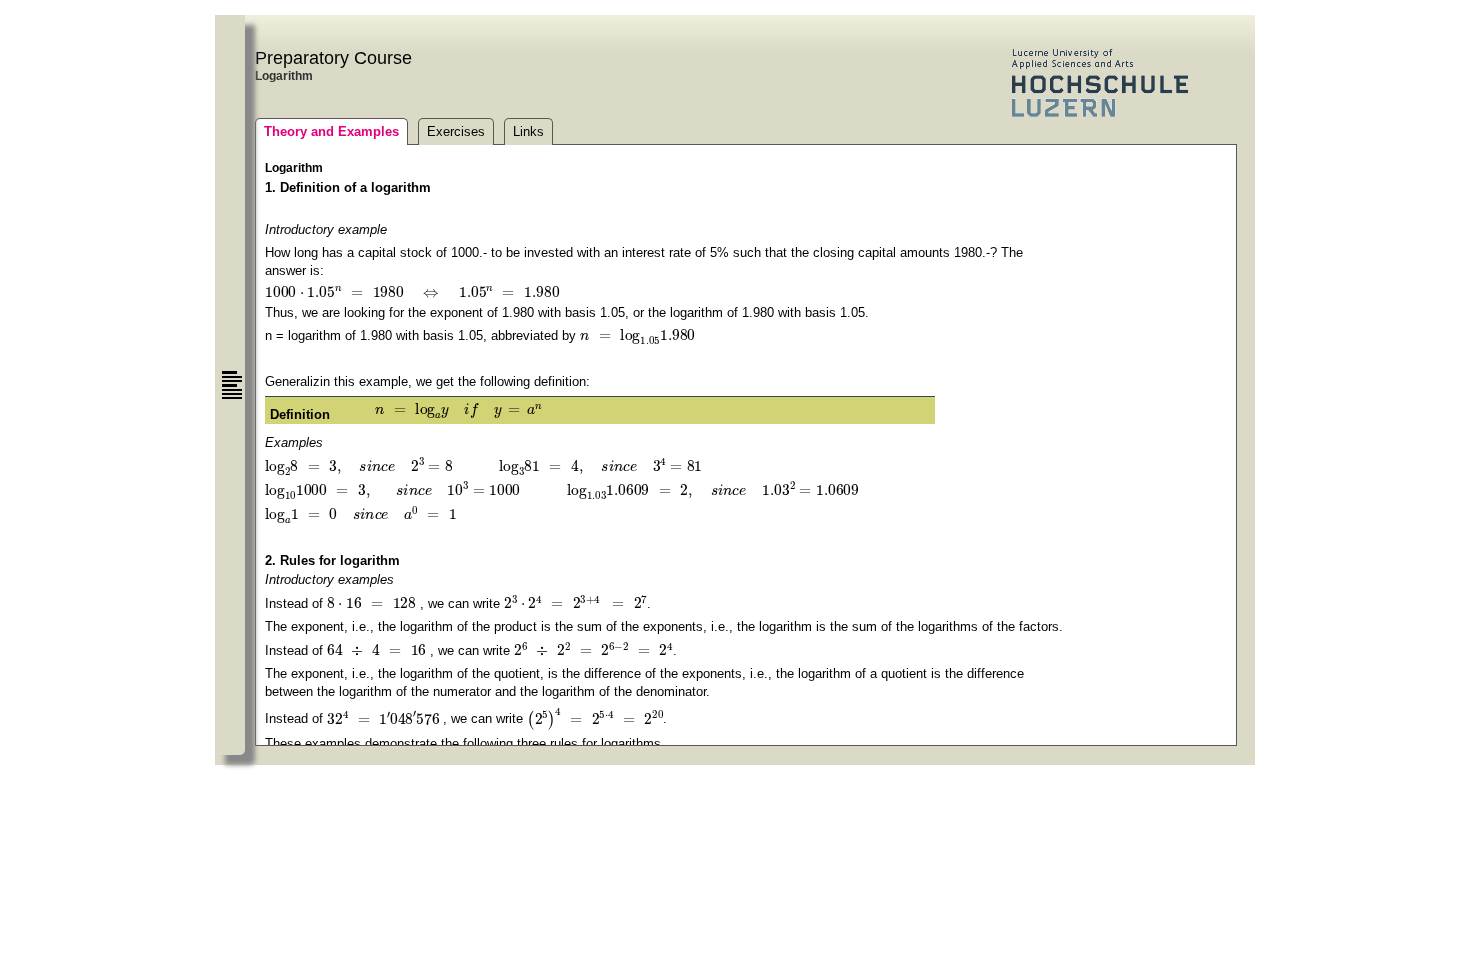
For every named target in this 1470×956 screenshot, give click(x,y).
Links (528, 131)
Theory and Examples (331, 131)
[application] (412, 291)
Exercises (456, 131)
